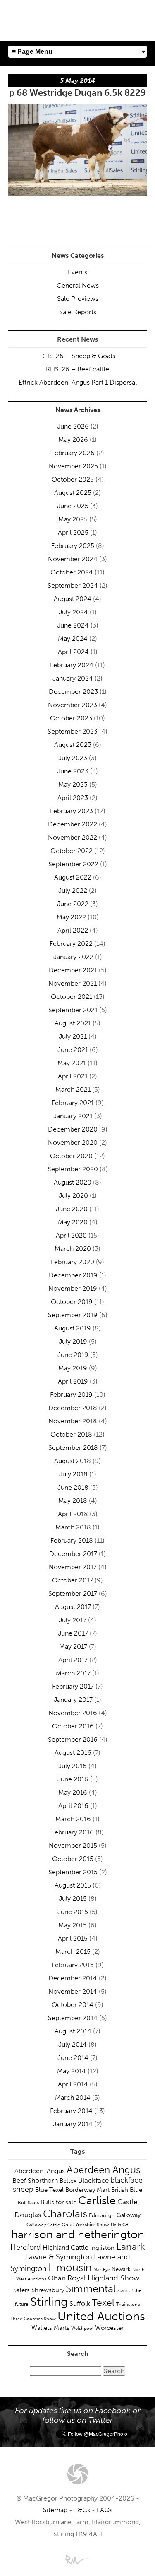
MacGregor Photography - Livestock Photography (78, 2474)
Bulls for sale (58, 2202)
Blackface (93, 2180)
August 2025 (73, 493)
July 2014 (73, 2044)
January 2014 (73, 2124)
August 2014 (73, 2031)
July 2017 (73, 1620)
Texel (103, 2302)
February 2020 (73, 1262)
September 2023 (73, 731)
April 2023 (73, 798)
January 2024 (73, 678)
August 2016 (73, 1753)
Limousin (70, 2267)
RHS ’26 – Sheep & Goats (78, 356)
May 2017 (73, 1647)
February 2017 (73, 1686)
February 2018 (72, 1540)
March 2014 (73, 2097)
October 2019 (72, 1302)
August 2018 (73, 1461)
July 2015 (73, 1899)
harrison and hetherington (78, 2234)
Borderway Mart (87, 2190)
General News (78, 285)
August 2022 (73, 877)
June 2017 (73, 1633)
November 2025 (73, 466)
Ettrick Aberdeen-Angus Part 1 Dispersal (78, 382)
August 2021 (73, 1023)
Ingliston (102, 2248)
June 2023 (73, 771)
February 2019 (71, 1395)
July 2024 (73, 612)
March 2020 (73, 1249)
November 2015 (73, 1845)
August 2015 (73, 1885)
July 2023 (73, 758)
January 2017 (73, 1700)
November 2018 (73, 1421)
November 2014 (73, 1991)
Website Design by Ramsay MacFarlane (78, 2559)
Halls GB (120, 2225)
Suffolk (80, 2303)
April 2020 (71, 1235)
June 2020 (72, 1209)
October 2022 (72, 851)
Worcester (109, 2328)
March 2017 (73, 1673)
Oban (57, 2278)
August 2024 (73, 599)
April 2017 (73, 1660)
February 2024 (72, 665)
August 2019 (73, 1328)
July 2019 (73, 1341)
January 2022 (73, 957)
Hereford (26, 2247)
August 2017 (73, 1607)
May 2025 (73, 519)
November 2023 (73, 705)
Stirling (49, 2302)
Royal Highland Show (103, 2278)
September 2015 (73, 1872)
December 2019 (73, 1275)
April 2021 (73, 1076)
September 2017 (73, 1593)
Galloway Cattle (43, 2225)
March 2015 (73, 1952)
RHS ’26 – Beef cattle (77, 369)
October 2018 (71, 1434)
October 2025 (73, 479)
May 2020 (73, 1222)
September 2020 (73, 1169)
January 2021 (73, 1116)
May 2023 (73, 784)
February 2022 (71, 944)
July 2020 (73, 1196)
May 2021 (72, 1063)
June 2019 (73, 1355)
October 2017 (73, 1580)
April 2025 (73, 532)
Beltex (68, 2181)
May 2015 (73, 1925)
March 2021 (73, 1089)
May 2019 (73, 1368)
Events (77, 272)
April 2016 (73, 1806)
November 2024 (73, 559)
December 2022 (73, 824)
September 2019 (73, 1315)
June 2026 (73, 426)
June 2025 (73, 506)
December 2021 (73, 970)
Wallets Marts (50, 2328)
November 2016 (73, 1713)
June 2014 (73, 2058)
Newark (121, 2269)
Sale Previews (78, 299)
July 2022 (73, 891)
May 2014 (72, 2071)
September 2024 (73, 585)
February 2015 (73, 1965)
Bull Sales (28, 2203)
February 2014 (71, 2111)
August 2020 (73, 1182)
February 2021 (73, 1103)
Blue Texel (49, 2190)
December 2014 (73, 1978)
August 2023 (73, 745)
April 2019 (73, 1381)
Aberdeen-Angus (40, 2171)
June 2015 (73, 1912)
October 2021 (72, 997)
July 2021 (73, 1036)
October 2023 (71, 718)
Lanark (131, 2247)
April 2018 (73, 1514)
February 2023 (72, 811)
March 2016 (73, 1819)
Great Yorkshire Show (85, 2225)
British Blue (127, 2190)
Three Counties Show (33, 2319)
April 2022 (73, 930)
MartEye (102, 2269)
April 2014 (73, 2084)
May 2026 (73, 440)
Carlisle (97, 2200)
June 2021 (73, 1050)
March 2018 (73, 1527)
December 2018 (73, 1408)
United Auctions (101, 2316)
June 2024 (73, 625)
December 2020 (73, 1129)
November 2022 (73, 837)
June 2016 (73, 1779)
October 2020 (71, 1156)
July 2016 (73, 1766)
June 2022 (73, 904)
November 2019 (73, 1288)
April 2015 (73, 1938)
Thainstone (128, 2304)
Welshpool (82, 2328)
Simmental (91, 2289)
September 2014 (73, 2018)
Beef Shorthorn (35, 2180)
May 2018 (73, 1501)
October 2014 (73, 2005)
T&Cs (82, 2510)
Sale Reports (78, 312)
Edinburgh (102, 2215)
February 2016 (73, 1832)
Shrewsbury (48, 2290)
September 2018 (73, 1448)
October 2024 (72, 572)
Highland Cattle (66, 2248)
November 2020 (73, 1143)
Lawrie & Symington (59, 2257)
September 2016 (73, 1739)
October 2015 (73, 1859)
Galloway (129, 2215)
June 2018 (73, 1487)
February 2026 (73, 453)
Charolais (65, 2214)
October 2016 (73, 1726)
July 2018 (73, 1474)
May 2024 (73, 639)
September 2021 (73, 1010)
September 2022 (73, 864)
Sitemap (55, 2510)
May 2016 (73, 1792)
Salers (21, 2290)
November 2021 (73, 983)
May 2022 (71, 917)
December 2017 (73, 1554)
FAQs (105, 2510)
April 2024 (73, 652)
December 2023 (73, 692)
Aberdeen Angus (104, 2170)
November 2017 (73, 1567)
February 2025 (73, 546)
